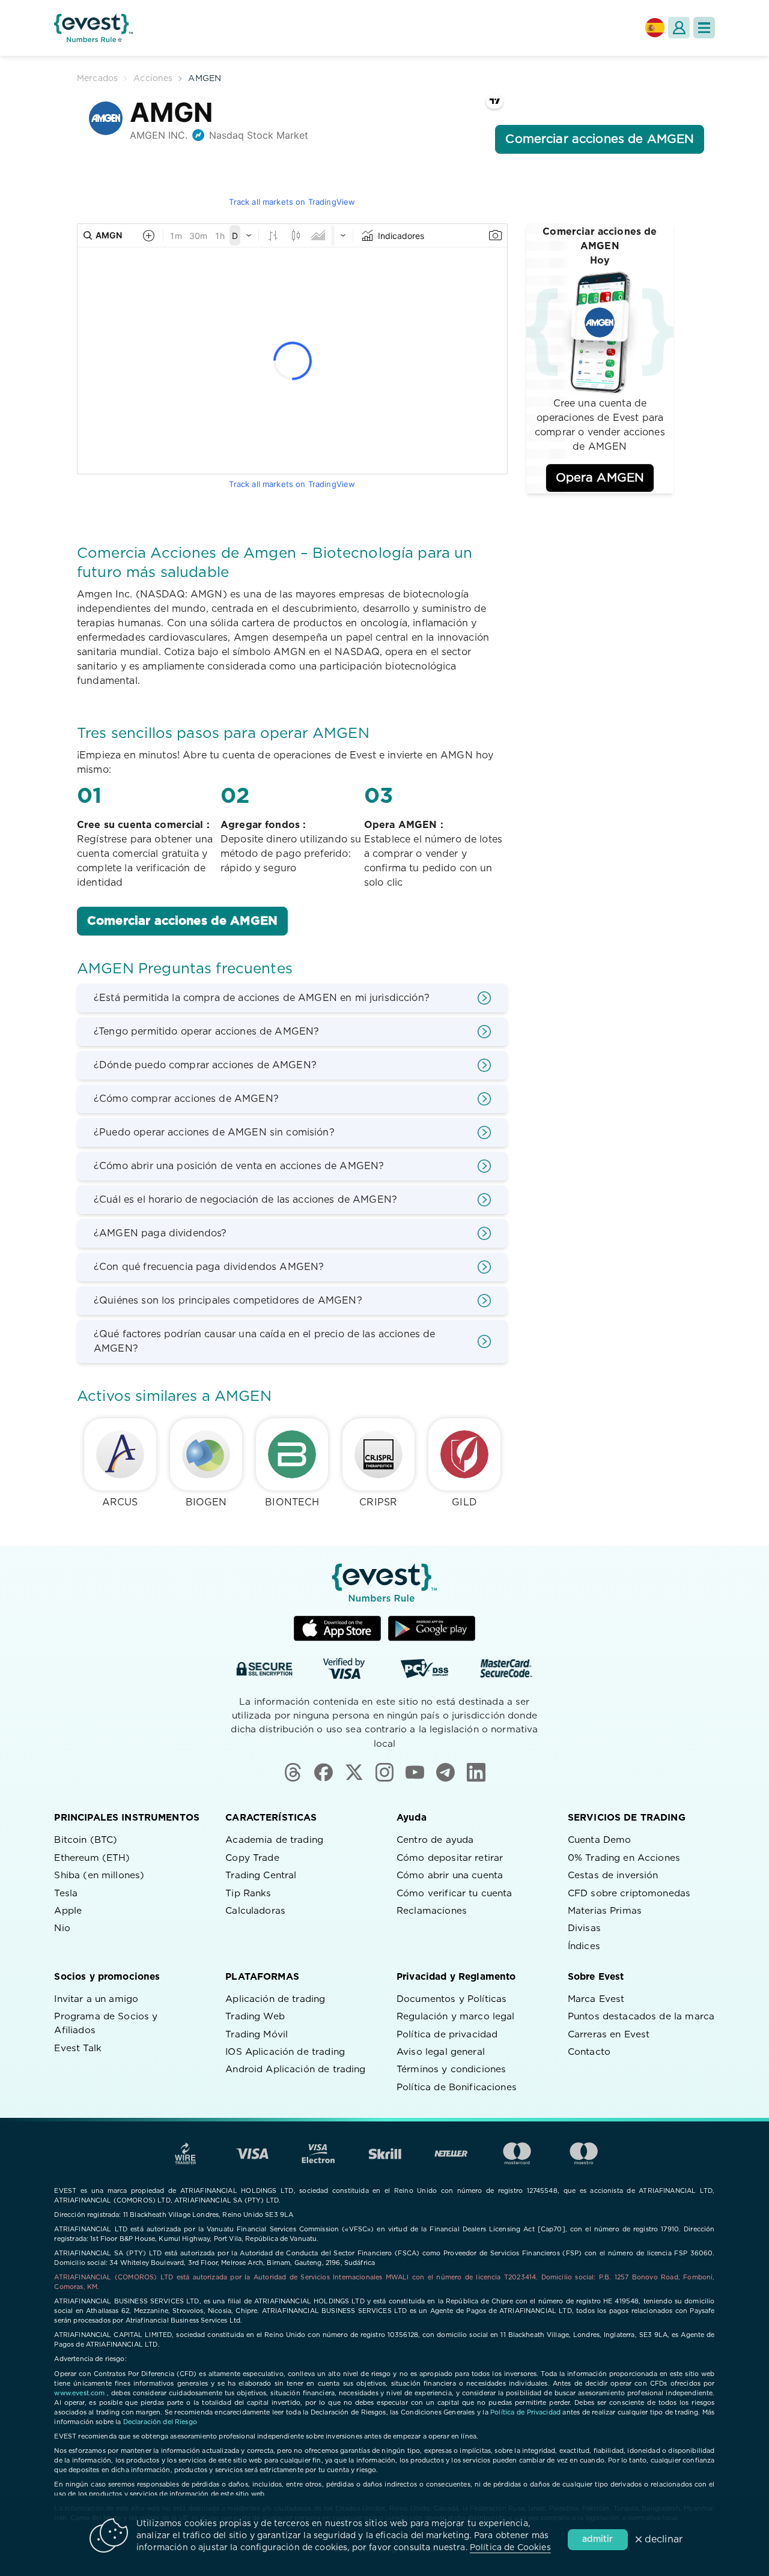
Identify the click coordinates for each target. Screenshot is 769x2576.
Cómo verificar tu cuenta (454, 1894)
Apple (68, 1911)
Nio (62, 1928)
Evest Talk (78, 2048)
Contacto (589, 2052)
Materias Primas (605, 1911)
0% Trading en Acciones (624, 1858)
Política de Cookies (510, 2548)
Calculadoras (255, 1911)
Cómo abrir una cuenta (450, 1876)
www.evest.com (79, 2393)
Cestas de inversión (613, 1876)
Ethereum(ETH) (92, 1858)
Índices (584, 1946)
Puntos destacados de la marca (641, 2017)
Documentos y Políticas (451, 1999)
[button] (704, 28)
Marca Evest (596, 1999)
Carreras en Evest (609, 2035)
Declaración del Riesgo (160, 2422)
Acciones (153, 79)
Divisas (584, 1928)
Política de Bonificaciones (457, 2088)
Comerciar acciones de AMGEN (182, 921)
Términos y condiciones (451, 2070)
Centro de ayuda (435, 1840)
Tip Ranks (248, 1894)
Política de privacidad (447, 2035)
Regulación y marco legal (456, 2017)
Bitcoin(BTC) (86, 1840)
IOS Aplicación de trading (285, 2052)
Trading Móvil (257, 2035)
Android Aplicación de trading (295, 2070)
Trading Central (261, 1876)
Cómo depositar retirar (450, 1858)
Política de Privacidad (525, 2412)
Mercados (97, 79)
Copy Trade (252, 1858)
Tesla (66, 1894)
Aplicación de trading (275, 1999)
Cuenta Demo (600, 1840)
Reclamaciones (432, 1911)
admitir (597, 2539)
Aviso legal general (441, 2052)
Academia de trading (274, 1840)
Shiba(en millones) (99, 1876)
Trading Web (255, 2017)
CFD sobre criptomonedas (629, 1894)
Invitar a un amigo (96, 1999)
